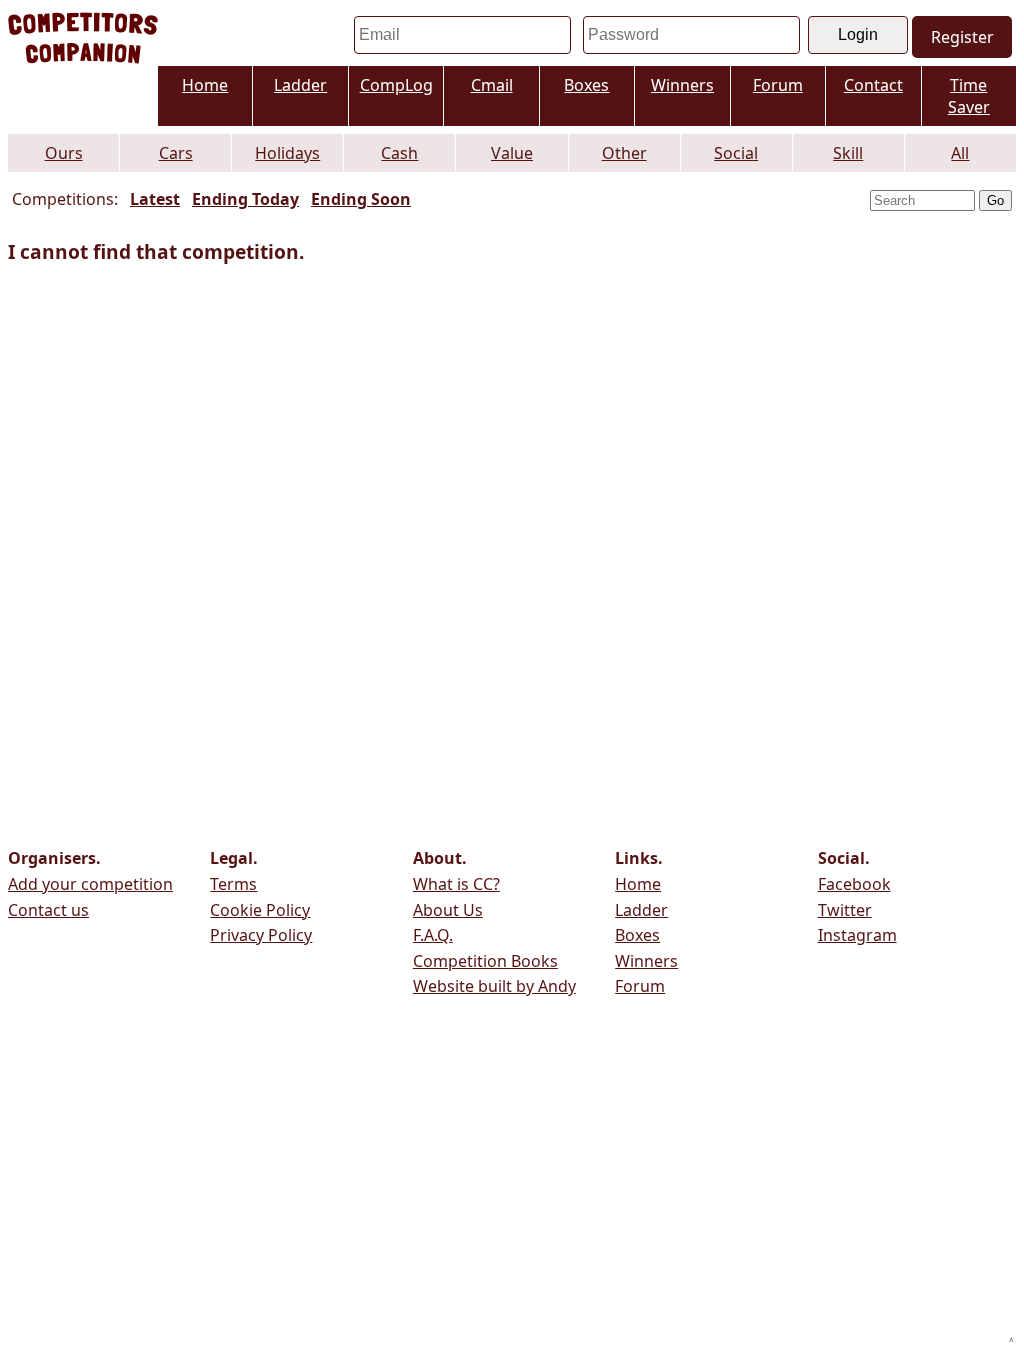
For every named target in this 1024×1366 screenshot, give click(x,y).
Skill (848, 153)
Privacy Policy (261, 935)
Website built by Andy (494, 986)
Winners (682, 85)
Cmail (492, 85)
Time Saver (969, 96)
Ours (64, 153)
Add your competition (90, 884)
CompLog (396, 85)
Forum (778, 85)
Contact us (48, 910)
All (960, 153)
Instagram (857, 935)
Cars (176, 153)
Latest (155, 199)
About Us (448, 910)
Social (736, 153)
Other (624, 153)
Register (962, 37)
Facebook (854, 884)
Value (512, 153)
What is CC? (456, 884)
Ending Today (245, 199)
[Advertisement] (916, 530)
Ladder (300, 85)
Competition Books (485, 961)
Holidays (287, 153)
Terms (233, 884)
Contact (873, 85)
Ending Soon (361, 199)
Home (205, 85)
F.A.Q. (433, 935)
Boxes (586, 85)
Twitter (845, 910)
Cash (399, 153)
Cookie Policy (260, 910)
